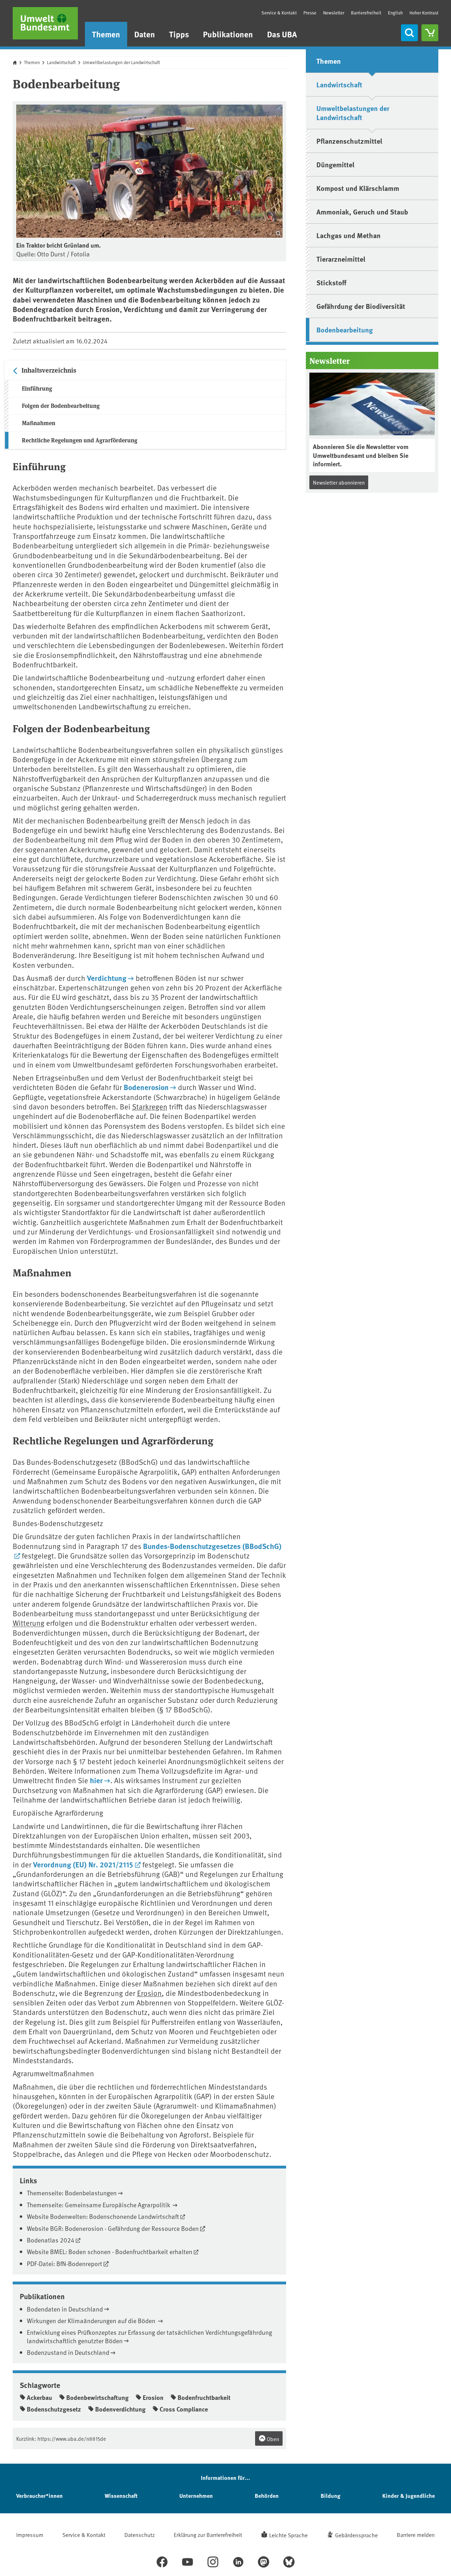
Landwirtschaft (61, 62)
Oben (272, 2439)
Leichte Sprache (288, 2535)
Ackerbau (39, 2397)
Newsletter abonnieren (339, 482)
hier (96, 1780)
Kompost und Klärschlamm (358, 188)
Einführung (37, 388)
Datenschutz (140, 2534)
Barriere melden (416, 2534)
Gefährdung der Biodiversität (361, 306)
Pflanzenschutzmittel (349, 141)
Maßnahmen (39, 423)
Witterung (29, 1623)
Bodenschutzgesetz (54, 2409)
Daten (145, 34)
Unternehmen (196, 2496)
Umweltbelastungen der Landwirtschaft (121, 62)
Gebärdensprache (356, 2535)
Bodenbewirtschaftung (97, 2397)
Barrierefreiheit (366, 13)
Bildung (330, 2496)
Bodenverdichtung (120, 2409)
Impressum (30, 2534)
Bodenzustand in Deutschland (68, 2352)
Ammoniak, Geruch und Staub (362, 211)
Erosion (149, 1993)
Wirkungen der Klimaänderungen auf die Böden (92, 2320)
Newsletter (334, 13)
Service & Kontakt (279, 13)
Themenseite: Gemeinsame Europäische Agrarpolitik (99, 2205)
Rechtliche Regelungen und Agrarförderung (80, 440)
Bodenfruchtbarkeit (204, 2397)
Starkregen (150, 1106)
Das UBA (282, 34)
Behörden (267, 2496)
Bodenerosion (146, 1087)
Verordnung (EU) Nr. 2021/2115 (83, 1864)
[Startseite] (45, 23)
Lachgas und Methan (348, 235)
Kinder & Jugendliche (409, 2496)
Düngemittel (335, 164)
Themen (106, 34)
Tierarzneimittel (341, 259)
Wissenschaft (121, 2496)
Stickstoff (331, 282)
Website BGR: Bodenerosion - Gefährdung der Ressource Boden (113, 2228)
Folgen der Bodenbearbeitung (61, 406)
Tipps (179, 34)
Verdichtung (107, 978)
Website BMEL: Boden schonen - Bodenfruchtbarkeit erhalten (110, 2251)
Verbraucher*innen (39, 2496)
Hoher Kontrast (424, 13)
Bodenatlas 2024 (51, 2240)
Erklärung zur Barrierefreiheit (208, 2534)
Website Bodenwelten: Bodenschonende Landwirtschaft (103, 2216)
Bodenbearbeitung (345, 329)
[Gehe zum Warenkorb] (430, 33)
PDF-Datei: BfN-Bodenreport (64, 2263)
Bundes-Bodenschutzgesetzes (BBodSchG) (212, 1546)
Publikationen (228, 34)
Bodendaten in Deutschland (65, 2309)
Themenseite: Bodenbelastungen (72, 2193)
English (395, 13)
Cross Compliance (184, 2409)
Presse (310, 13)
